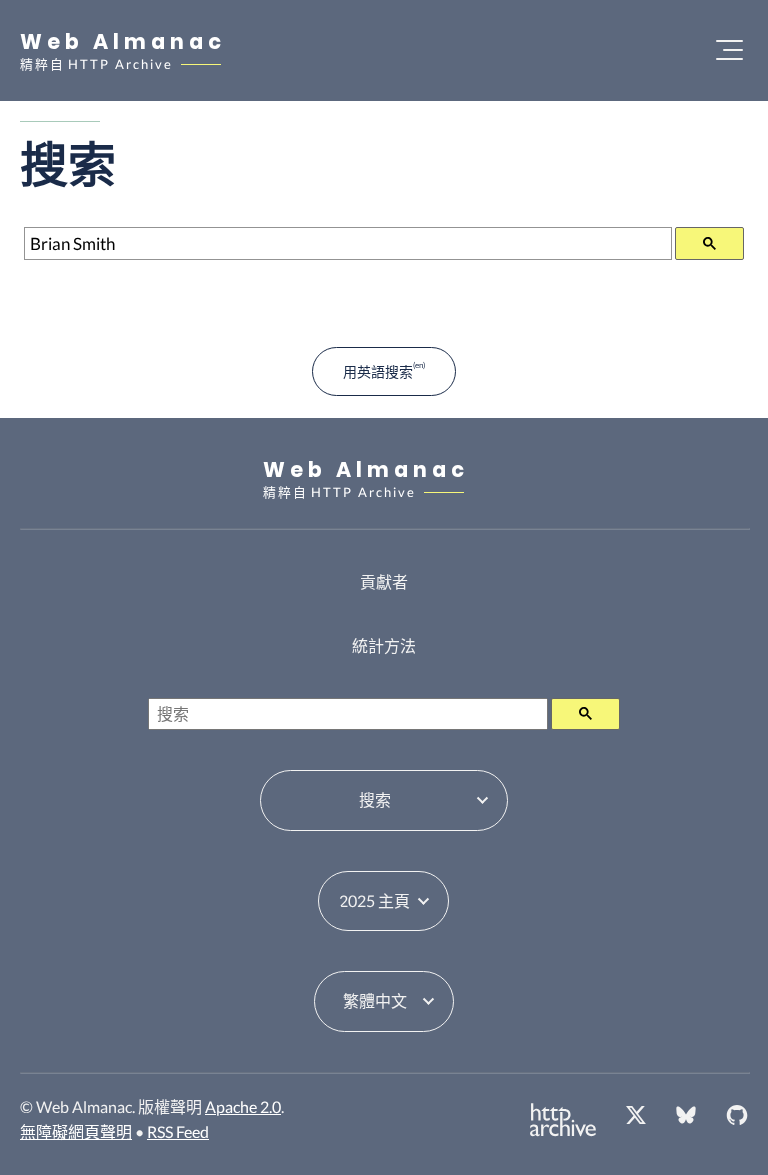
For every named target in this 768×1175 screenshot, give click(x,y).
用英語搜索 (378, 371)
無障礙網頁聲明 (76, 1131)
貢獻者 (384, 581)
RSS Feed (178, 1131)
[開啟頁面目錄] (729, 50)
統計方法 (384, 645)
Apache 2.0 (243, 1106)
